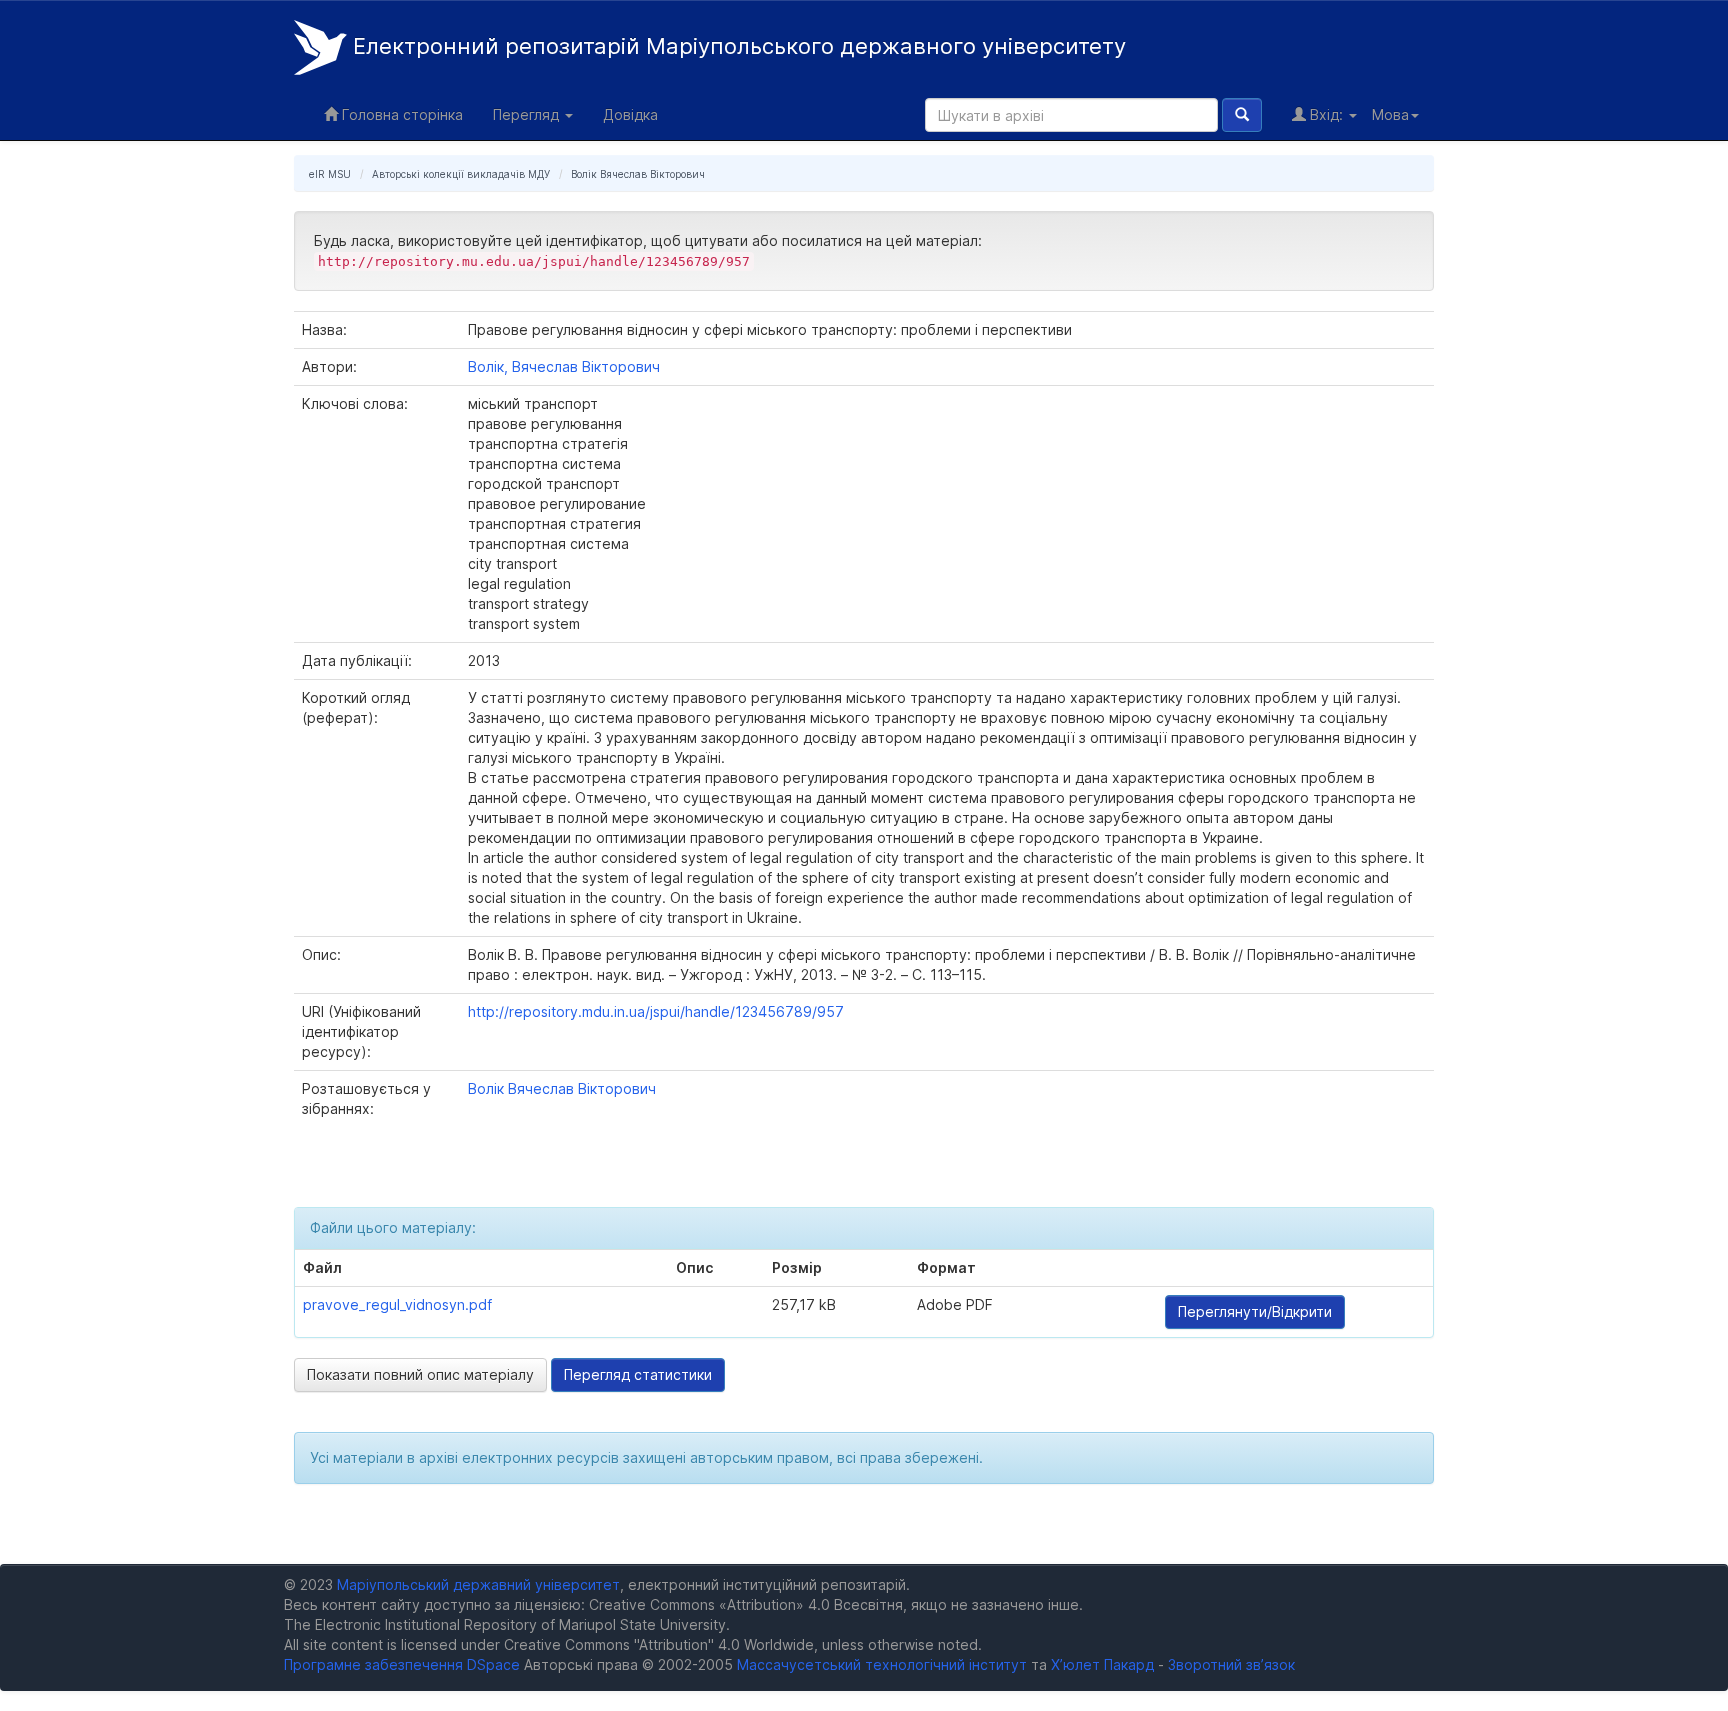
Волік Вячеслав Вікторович (638, 174)
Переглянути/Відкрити (1255, 1311)
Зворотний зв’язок (1231, 1664)
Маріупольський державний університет (478, 1584)
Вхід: (1326, 114)
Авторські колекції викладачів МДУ (461, 174)
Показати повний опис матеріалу (420, 1374)
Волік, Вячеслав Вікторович (564, 366)
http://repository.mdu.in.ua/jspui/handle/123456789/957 (656, 1011)
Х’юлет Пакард (1102, 1664)
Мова (1390, 114)
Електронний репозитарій (736, 46)
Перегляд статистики (638, 1374)
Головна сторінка (400, 114)
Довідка (630, 114)
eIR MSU (330, 174)
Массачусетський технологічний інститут (882, 1664)
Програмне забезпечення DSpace (402, 1664)
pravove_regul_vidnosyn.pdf (397, 1304)
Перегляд (528, 114)
